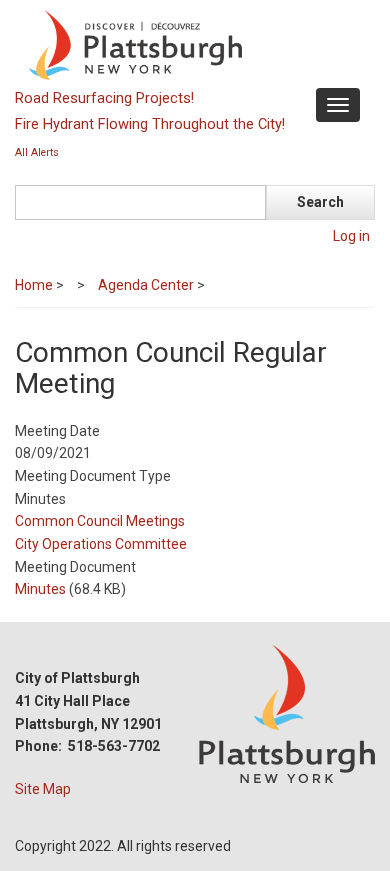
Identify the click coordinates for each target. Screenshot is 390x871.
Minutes (40, 589)
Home (34, 285)
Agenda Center (146, 285)
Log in (351, 236)
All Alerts (37, 152)
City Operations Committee (101, 544)
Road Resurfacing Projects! (104, 98)
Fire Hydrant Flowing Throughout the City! (150, 124)
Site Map (43, 789)
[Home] (192, 44)
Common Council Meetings (100, 521)
